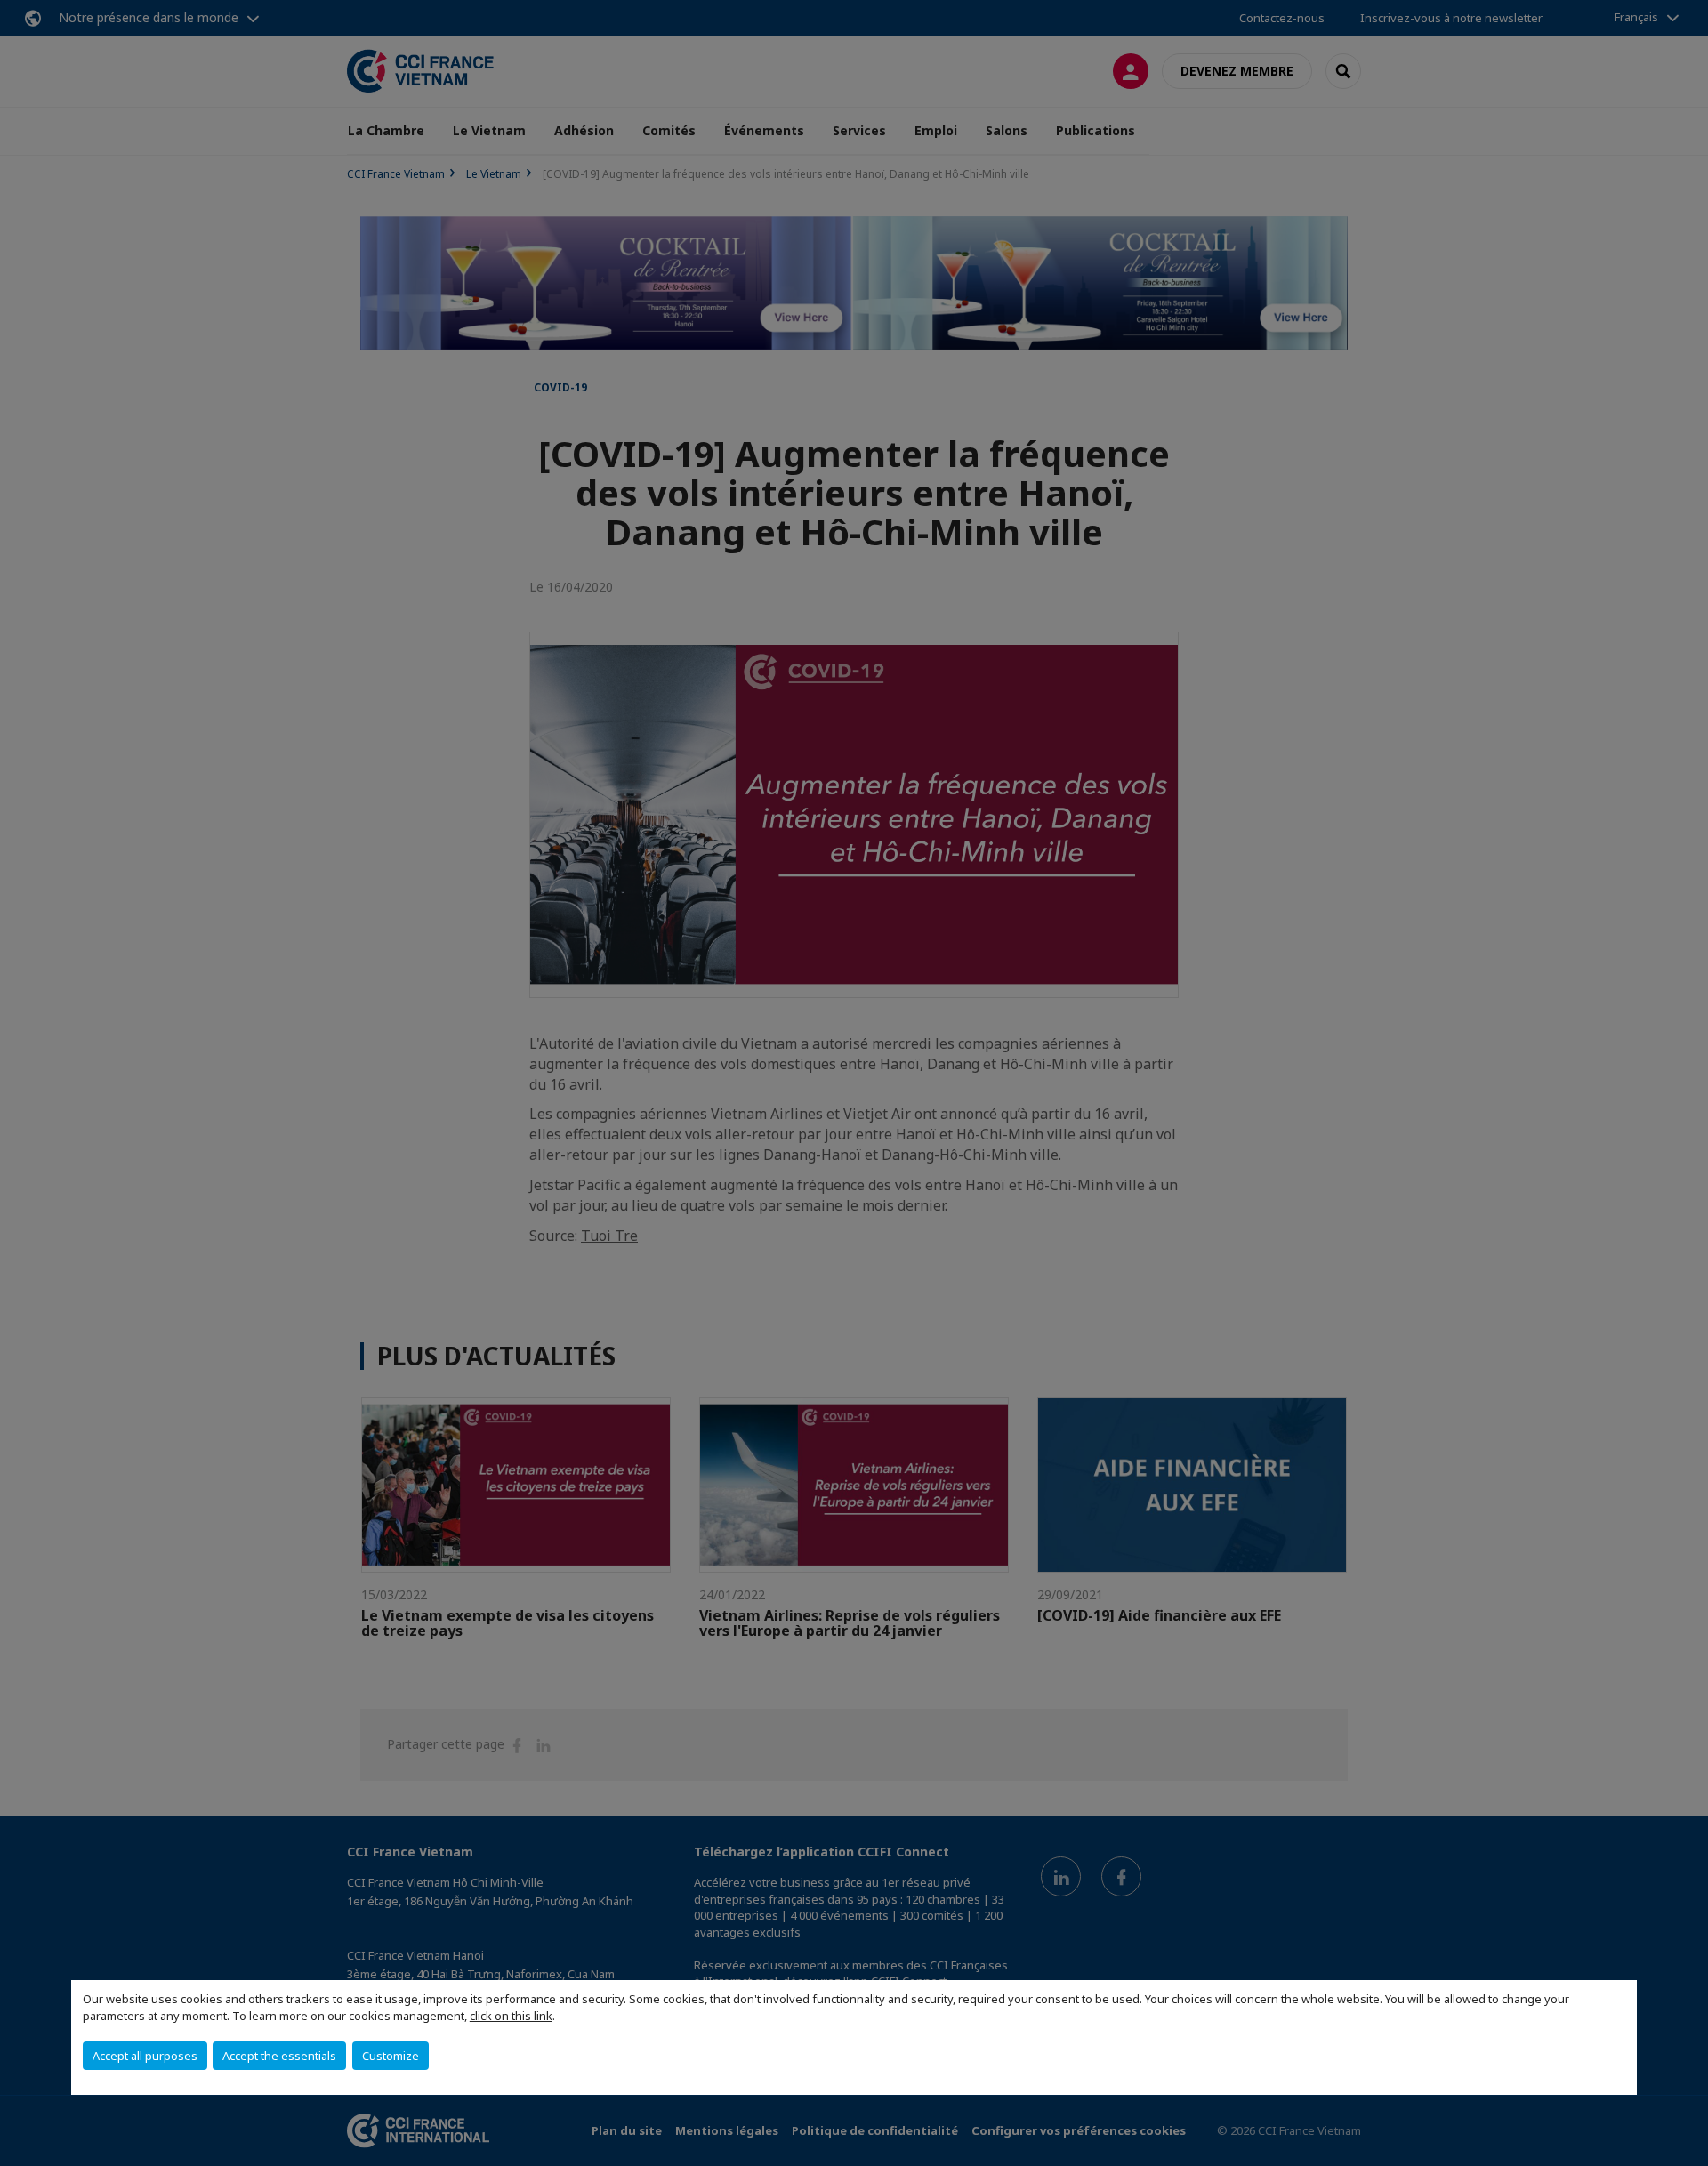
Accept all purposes (145, 2056)
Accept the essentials (279, 2056)
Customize (391, 2056)
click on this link (511, 2016)
